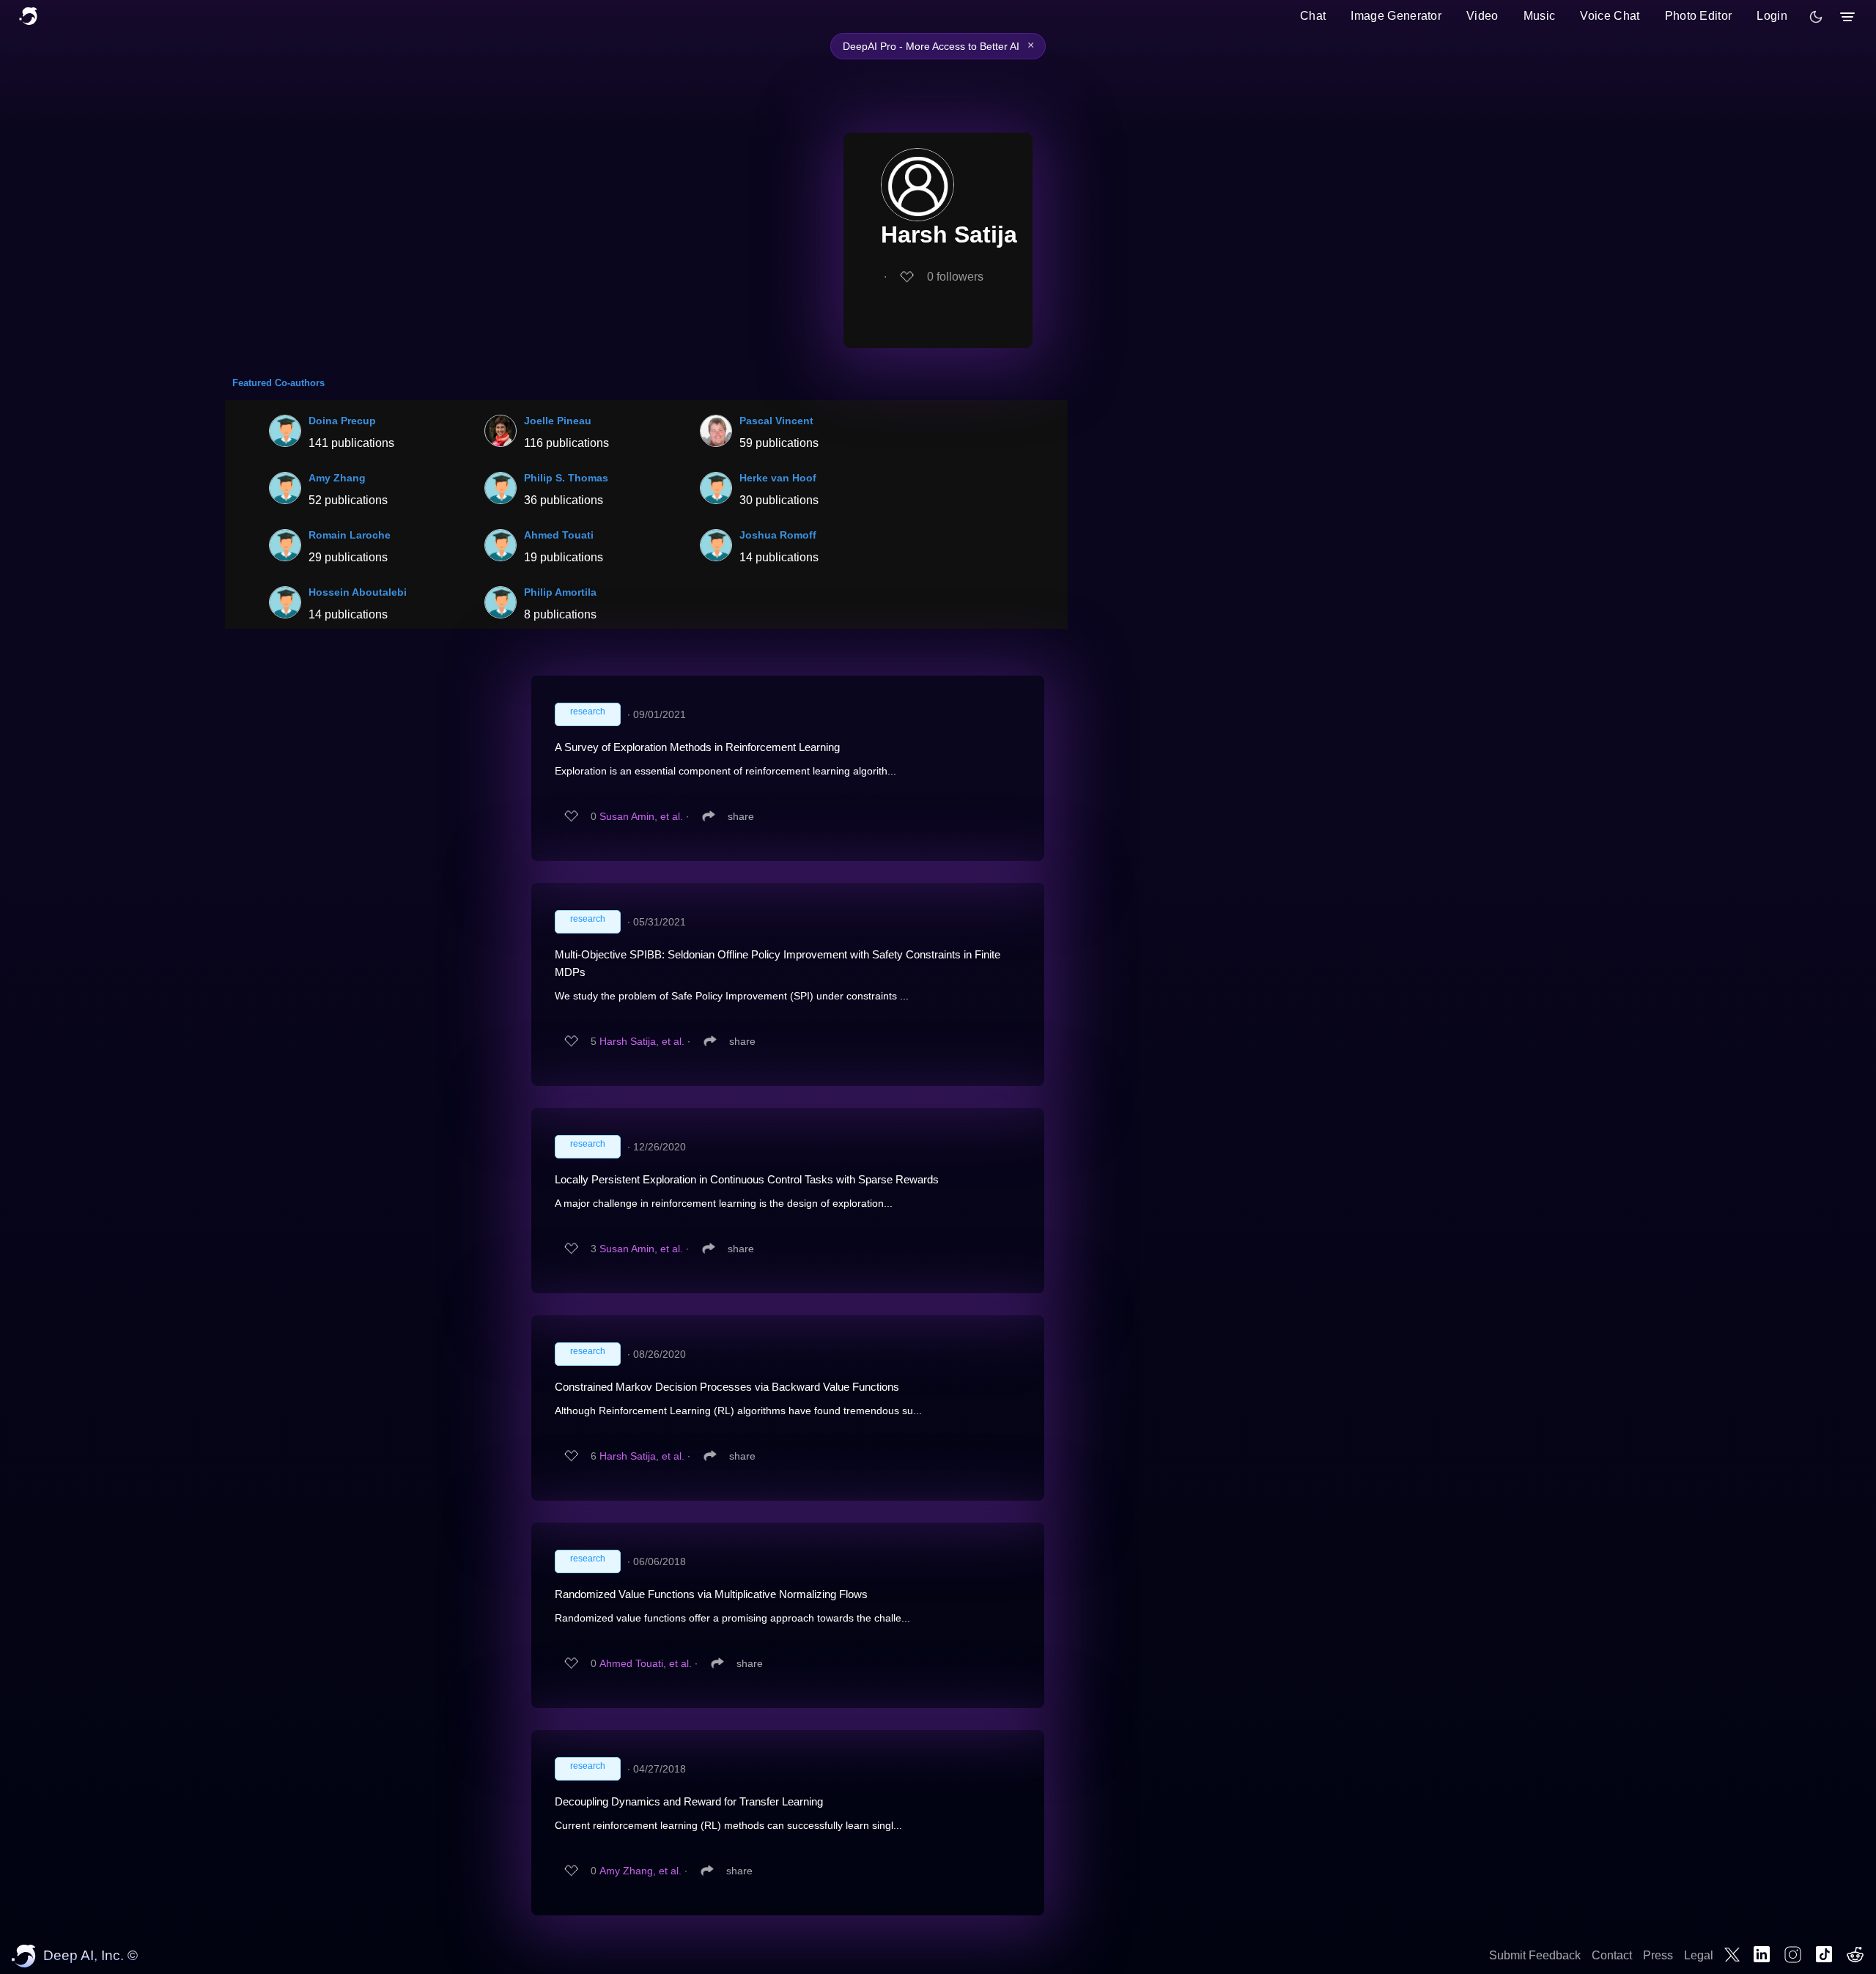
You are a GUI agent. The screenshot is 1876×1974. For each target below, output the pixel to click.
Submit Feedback (1535, 1955)
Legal (1699, 1955)
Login (1772, 16)
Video (1482, 16)
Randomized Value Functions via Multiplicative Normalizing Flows (711, 1594)
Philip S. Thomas (566, 478)
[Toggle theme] (1816, 17)
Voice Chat (1610, 16)
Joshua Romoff (778, 535)
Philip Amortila (560, 592)
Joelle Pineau (558, 421)
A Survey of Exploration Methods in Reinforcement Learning (697, 747)
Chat (1313, 16)
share (741, 816)
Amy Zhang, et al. (640, 1871)
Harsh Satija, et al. (642, 1041)
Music (1540, 16)
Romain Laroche (350, 535)
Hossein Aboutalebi (358, 592)
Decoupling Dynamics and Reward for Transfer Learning (689, 1801)
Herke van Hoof (778, 478)
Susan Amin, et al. (641, 816)
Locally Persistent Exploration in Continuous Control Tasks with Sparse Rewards (747, 1179)
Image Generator (1396, 16)
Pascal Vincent (776, 421)
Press (1658, 1955)
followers (955, 277)
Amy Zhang (337, 478)
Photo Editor (1699, 16)
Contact (1612, 1955)
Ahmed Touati (559, 535)
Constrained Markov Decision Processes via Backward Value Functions (727, 1387)
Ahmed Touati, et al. (646, 1663)
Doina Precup (342, 421)
